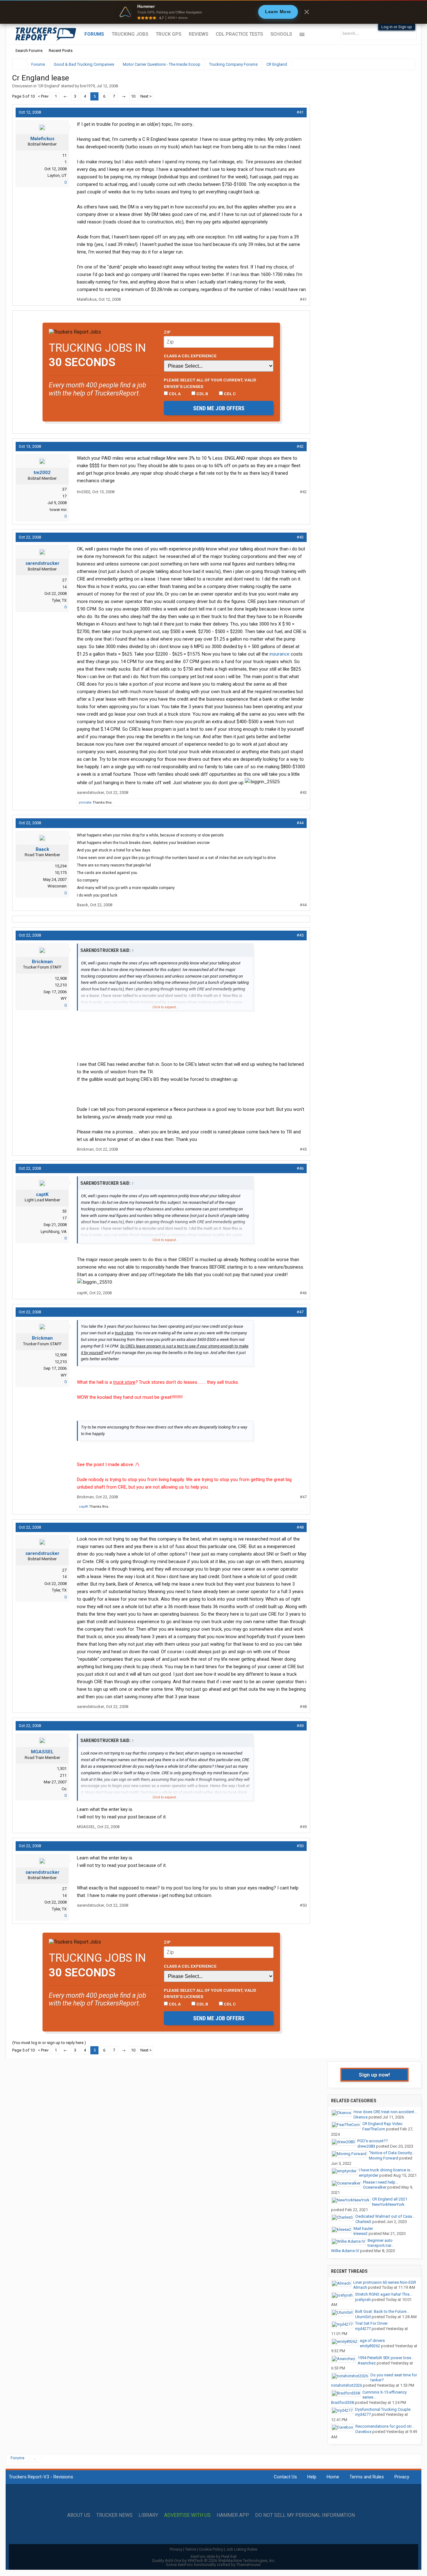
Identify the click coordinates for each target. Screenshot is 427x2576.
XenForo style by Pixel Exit (213, 2556)
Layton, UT (57, 175)
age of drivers (372, 2341)
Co (64, 1789)
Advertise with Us (187, 2515)
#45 (300, 935)
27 (64, 580)
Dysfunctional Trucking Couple (383, 2409)
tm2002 (42, 473)
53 (64, 1211)
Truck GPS (168, 34)
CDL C (229, 394)
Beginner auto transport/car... (381, 2243)
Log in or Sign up (397, 27)
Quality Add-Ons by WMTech (214, 2561)
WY (64, 998)
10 (133, 96)
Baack (42, 849)
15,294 (61, 866)
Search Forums (29, 51)
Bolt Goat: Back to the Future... (382, 2311)
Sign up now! (374, 2075)
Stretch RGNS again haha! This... (384, 2294)
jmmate (85, 802)
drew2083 (366, 2146)
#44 (300, 823)
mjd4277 (363, 2329)
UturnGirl (363, 2317)
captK (42, 1194)
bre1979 (87, 86)
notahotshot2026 (347, 2385)
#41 (300, 112)
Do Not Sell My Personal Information (305, 2515)
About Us (79, 2515)
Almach (360, 2287)
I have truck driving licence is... (386, 2170)
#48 (300, 1527)
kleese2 (361, 2234)
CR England (49, 86)
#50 (300, 1846)
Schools (281, 34)
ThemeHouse (248, 2565)
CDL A (174, 394)
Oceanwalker (375, 2187)
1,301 (62, 1768)
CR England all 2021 (390, 2199)
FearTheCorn (374, 2129)
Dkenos (361, 2117)
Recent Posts (61, 51)
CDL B (202, 394)
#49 (300, 1726)
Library (148, 2515)
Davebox (363, 2432)
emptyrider (369, 2175)
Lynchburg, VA (54, 1232)
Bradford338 (342, 2402)
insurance (279, 654)
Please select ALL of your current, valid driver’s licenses (210, 383)
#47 (300, 1312)
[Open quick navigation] (406, 64)
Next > (146, 96)
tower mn (58, 510)
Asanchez (367, 2363)
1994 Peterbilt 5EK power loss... (386, 2358)
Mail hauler (363, 2228)
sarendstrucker (42, 563)
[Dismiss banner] (307, 12)
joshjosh (363, 2300)
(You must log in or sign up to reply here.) (49, 2043)
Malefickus (42, 139)
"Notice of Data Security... (392, 2153)
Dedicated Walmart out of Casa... (385, 2216)
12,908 (61, 978)
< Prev (43, 96)
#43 (300, 537)
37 (64, 489)
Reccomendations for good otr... (385, 2426)
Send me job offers (219, 408)
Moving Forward (384, 2158)
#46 (300, 1168)
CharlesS (363, 2222)
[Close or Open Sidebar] (399, 64)
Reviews (198, 34)
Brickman (42, 962)
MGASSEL (42, 1752)
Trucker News (114, 2515)
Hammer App (233, 2515)
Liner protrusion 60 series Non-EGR (385, 2282)
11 (64, 155)
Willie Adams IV (345, 2251)
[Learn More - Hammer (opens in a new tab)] (213, 12)
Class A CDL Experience (190, 356)
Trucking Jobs (130, 34)
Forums (94, 34)
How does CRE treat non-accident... (385, 2112)
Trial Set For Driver (371, 2323)
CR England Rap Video (382, 2124)
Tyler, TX (59, 600)
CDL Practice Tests (239, 34)
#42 (300, 446)
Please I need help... (381, 2182)
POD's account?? (373, 2141)
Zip (167, 332)
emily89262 (370, 2346)
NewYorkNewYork (388, 2204)
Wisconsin (57, 886)
